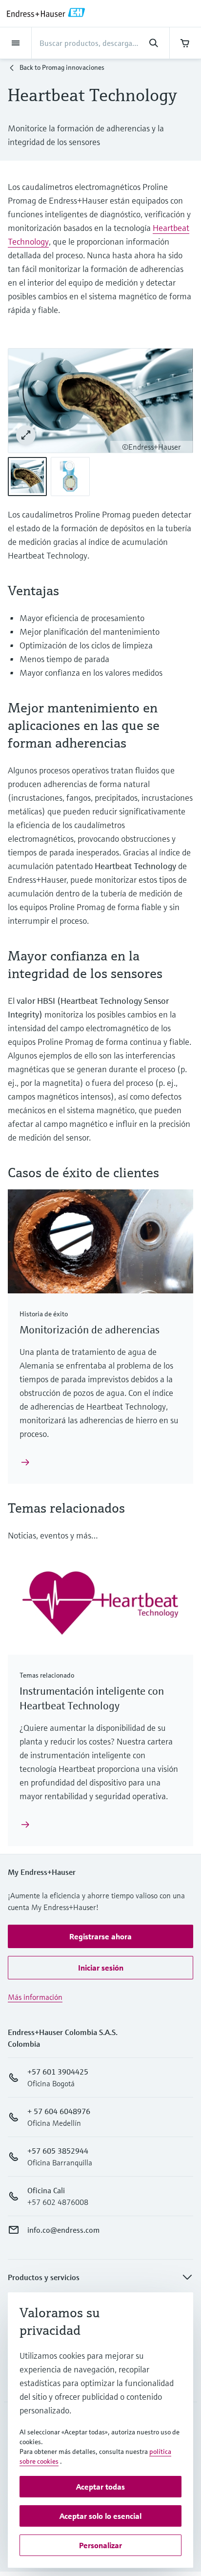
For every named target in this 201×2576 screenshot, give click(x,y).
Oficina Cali (46, 2190)
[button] (100, 1936)
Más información (35, 1997)
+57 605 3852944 (58, 2151)
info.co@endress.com (63, 2230)
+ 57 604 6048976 (59, 2111)
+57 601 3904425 (58, 2072)
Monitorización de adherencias (90, 1330)
